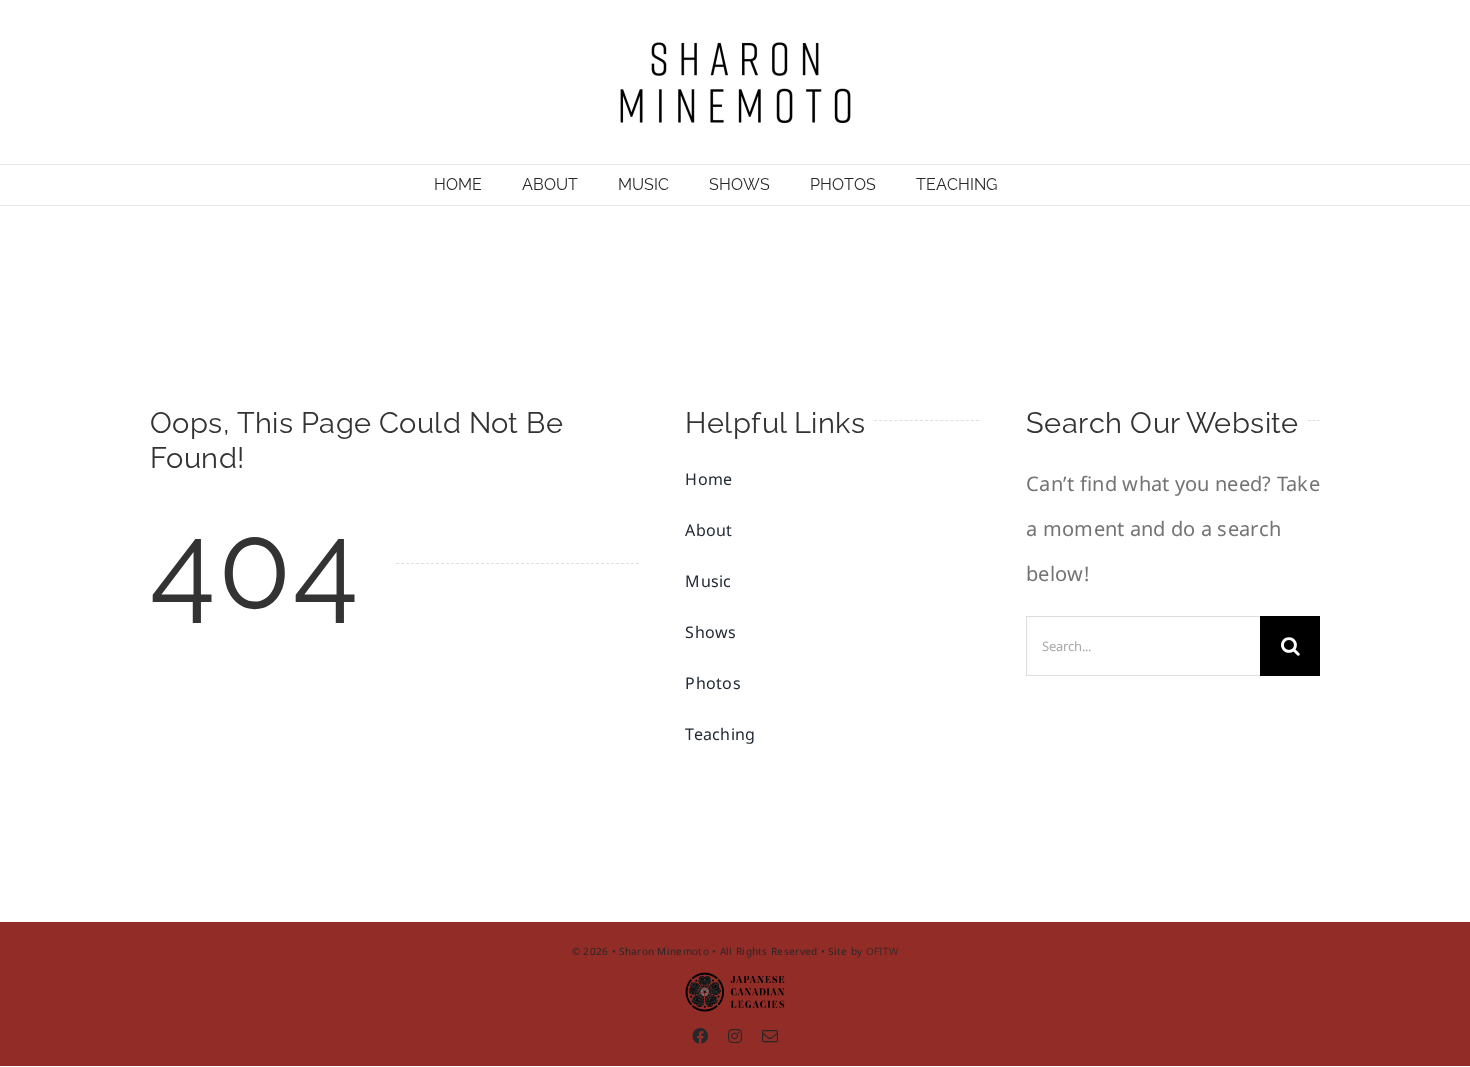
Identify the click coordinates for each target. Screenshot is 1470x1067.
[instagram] (735, 1036)
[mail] (770, 1036)
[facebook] (700, 1036)
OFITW (882, 951)
